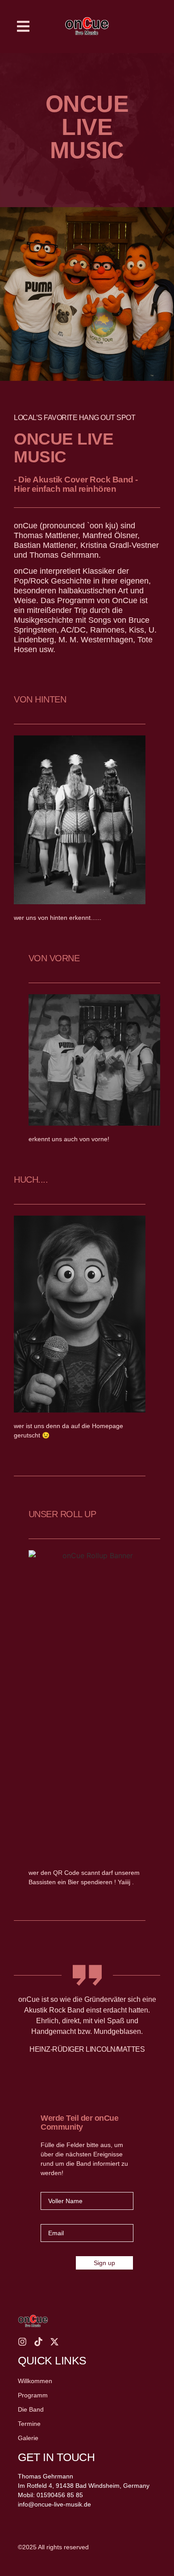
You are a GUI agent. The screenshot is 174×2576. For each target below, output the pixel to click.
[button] (23, 27)
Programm (33, 2395)
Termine (29, 2424)
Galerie (28, 2438)
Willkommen (35, 2381)
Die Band (31, 2409)
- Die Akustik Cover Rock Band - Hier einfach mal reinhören (76, 484)
